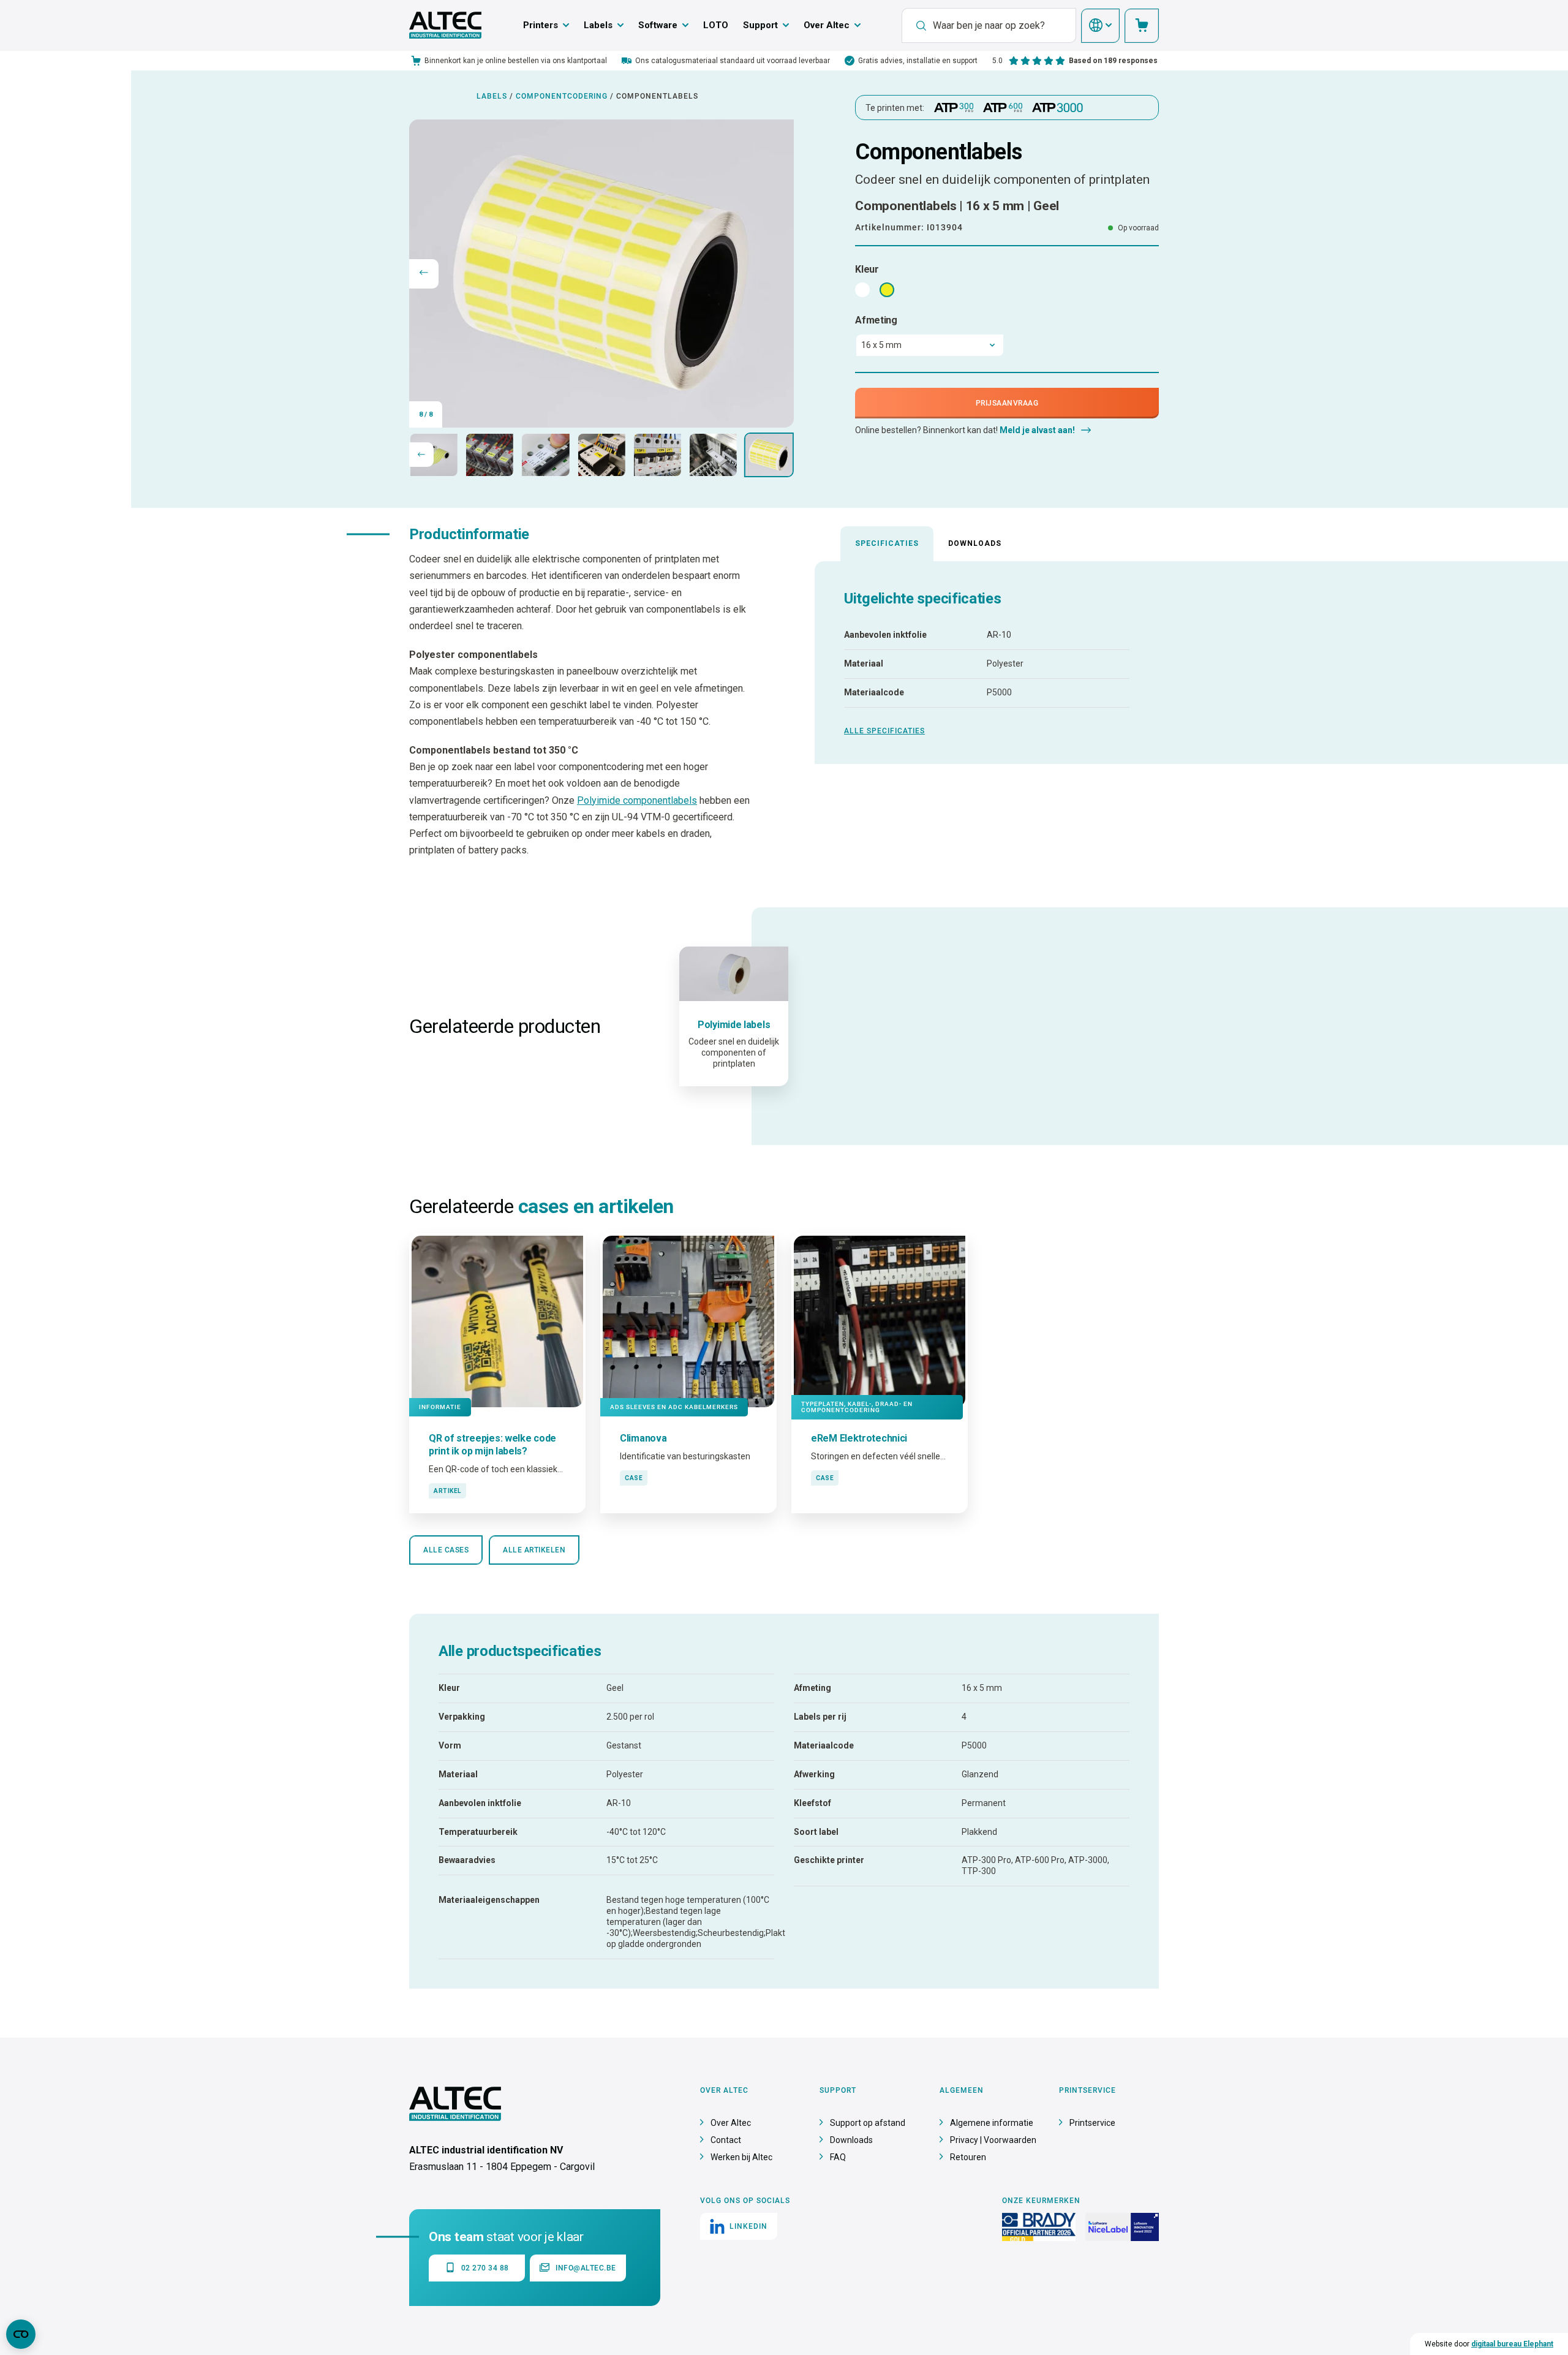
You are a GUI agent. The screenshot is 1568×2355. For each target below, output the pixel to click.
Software (658, 25)
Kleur (867, 269)
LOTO (716, 25)
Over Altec (827, 25)
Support (760, 25)
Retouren (968, 2157)
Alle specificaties (884, 731)
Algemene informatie (992, 2123)
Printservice (1092, 2123)
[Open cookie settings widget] (21, 2334)
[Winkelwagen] (1142, 26)
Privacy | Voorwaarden (993, 2140)
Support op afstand (868, 2123)
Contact (726, 2140)
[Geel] (887, 290)
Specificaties (887, 543)
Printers (541, 25)
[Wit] (862, 290)
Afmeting (876, 320)
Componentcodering (562, 96)
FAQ (838, 2157)
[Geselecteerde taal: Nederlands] (1100, 26)
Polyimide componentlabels (637, 800)
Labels (598, 25)
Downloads (975, 543)
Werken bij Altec (741, 2157)
